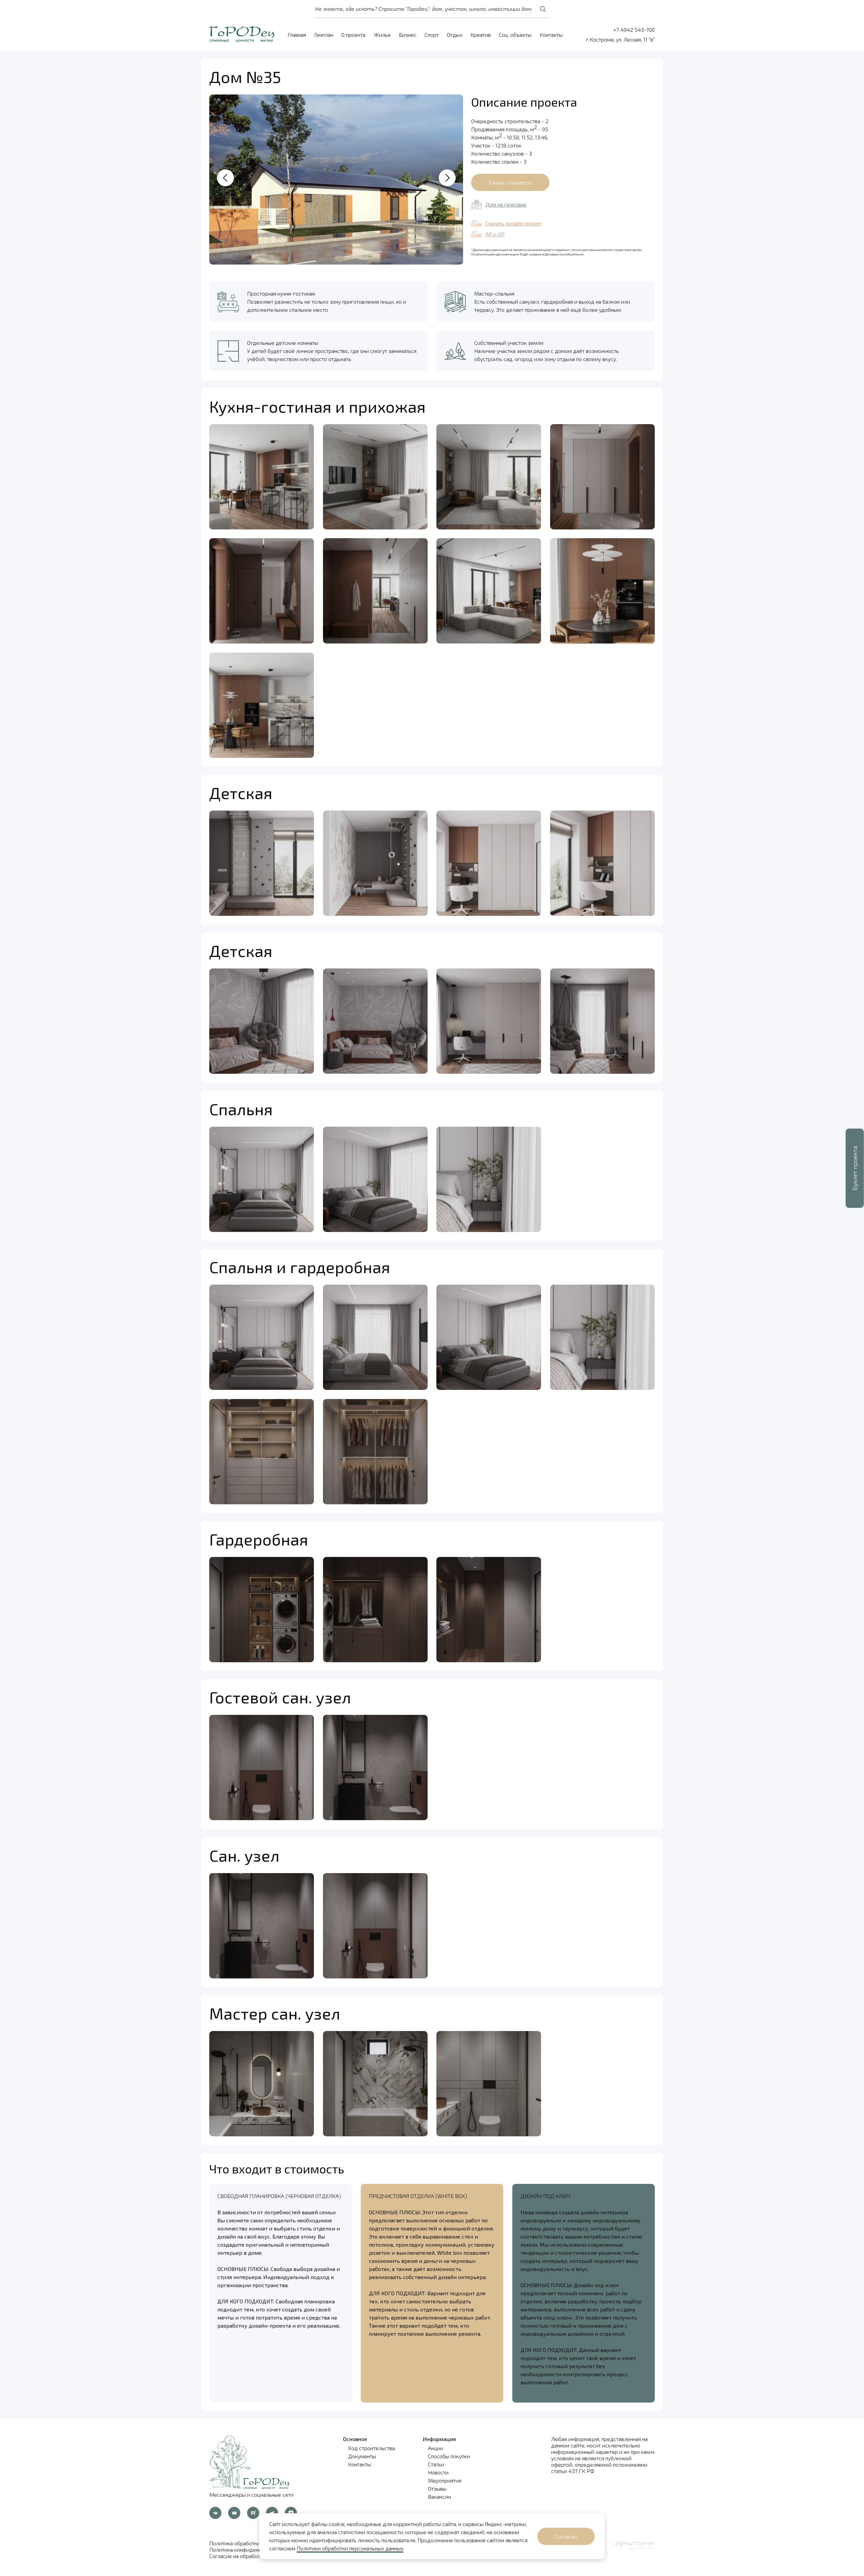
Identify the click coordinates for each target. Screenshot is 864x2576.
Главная (297, 35)
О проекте (354, 35)
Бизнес (408, 35)
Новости (438, 2472)
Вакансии (439, 2497)
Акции (436, 2448)
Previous (225, 178)
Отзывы (437, 2488)
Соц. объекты (515, 35)
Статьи (436, 2464)
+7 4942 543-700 (634, 30)
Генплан (324, 35)
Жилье (382, 35)
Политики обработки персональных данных (350, 2548)
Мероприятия (445, 2480)
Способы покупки (449, 2456)
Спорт (432, 35)
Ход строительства (371, 2448)
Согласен (566, 2536)
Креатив (481, 35)
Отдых (455, 35)
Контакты (551, 35)
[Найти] (543, 9)
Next (447, 178)
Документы (362, 2456)
